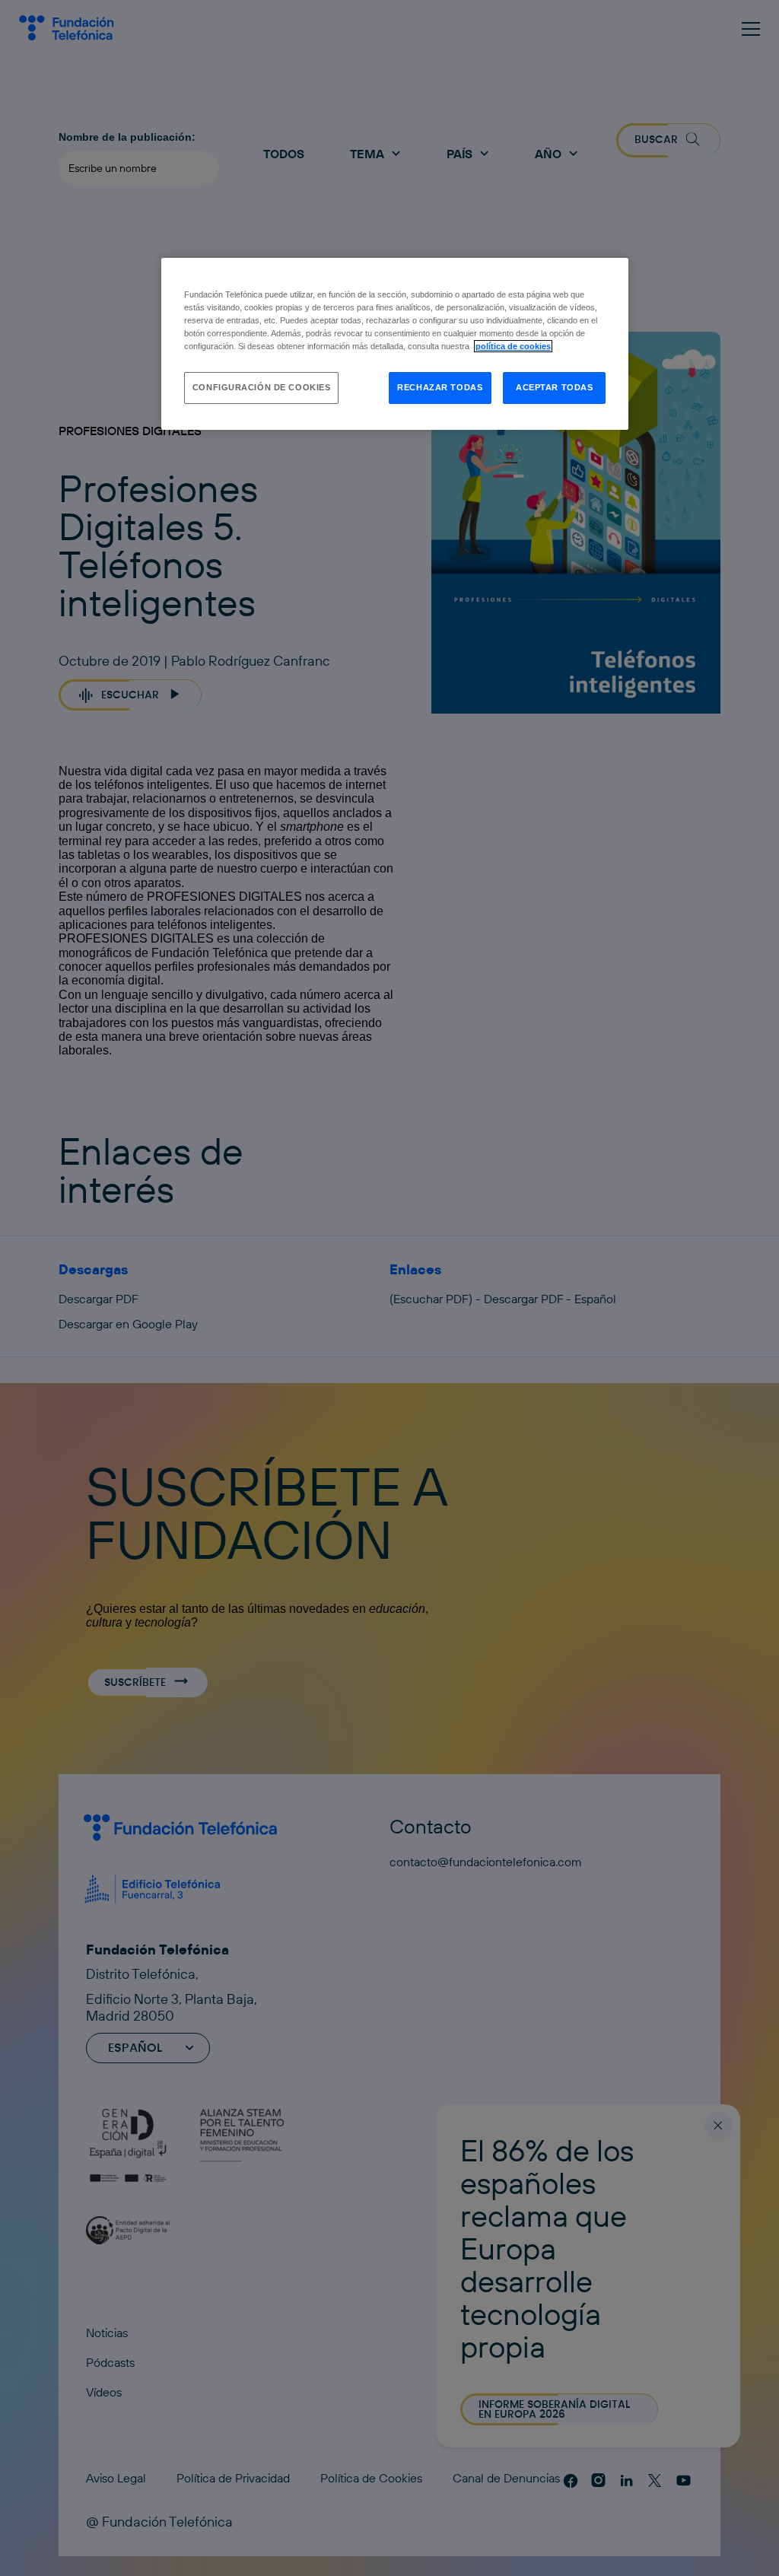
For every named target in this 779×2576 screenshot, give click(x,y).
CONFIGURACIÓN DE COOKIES (262, 387)
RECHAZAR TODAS (440, 387)
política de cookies (513, 346)
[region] (395, 344)
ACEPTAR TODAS (554, 387)
